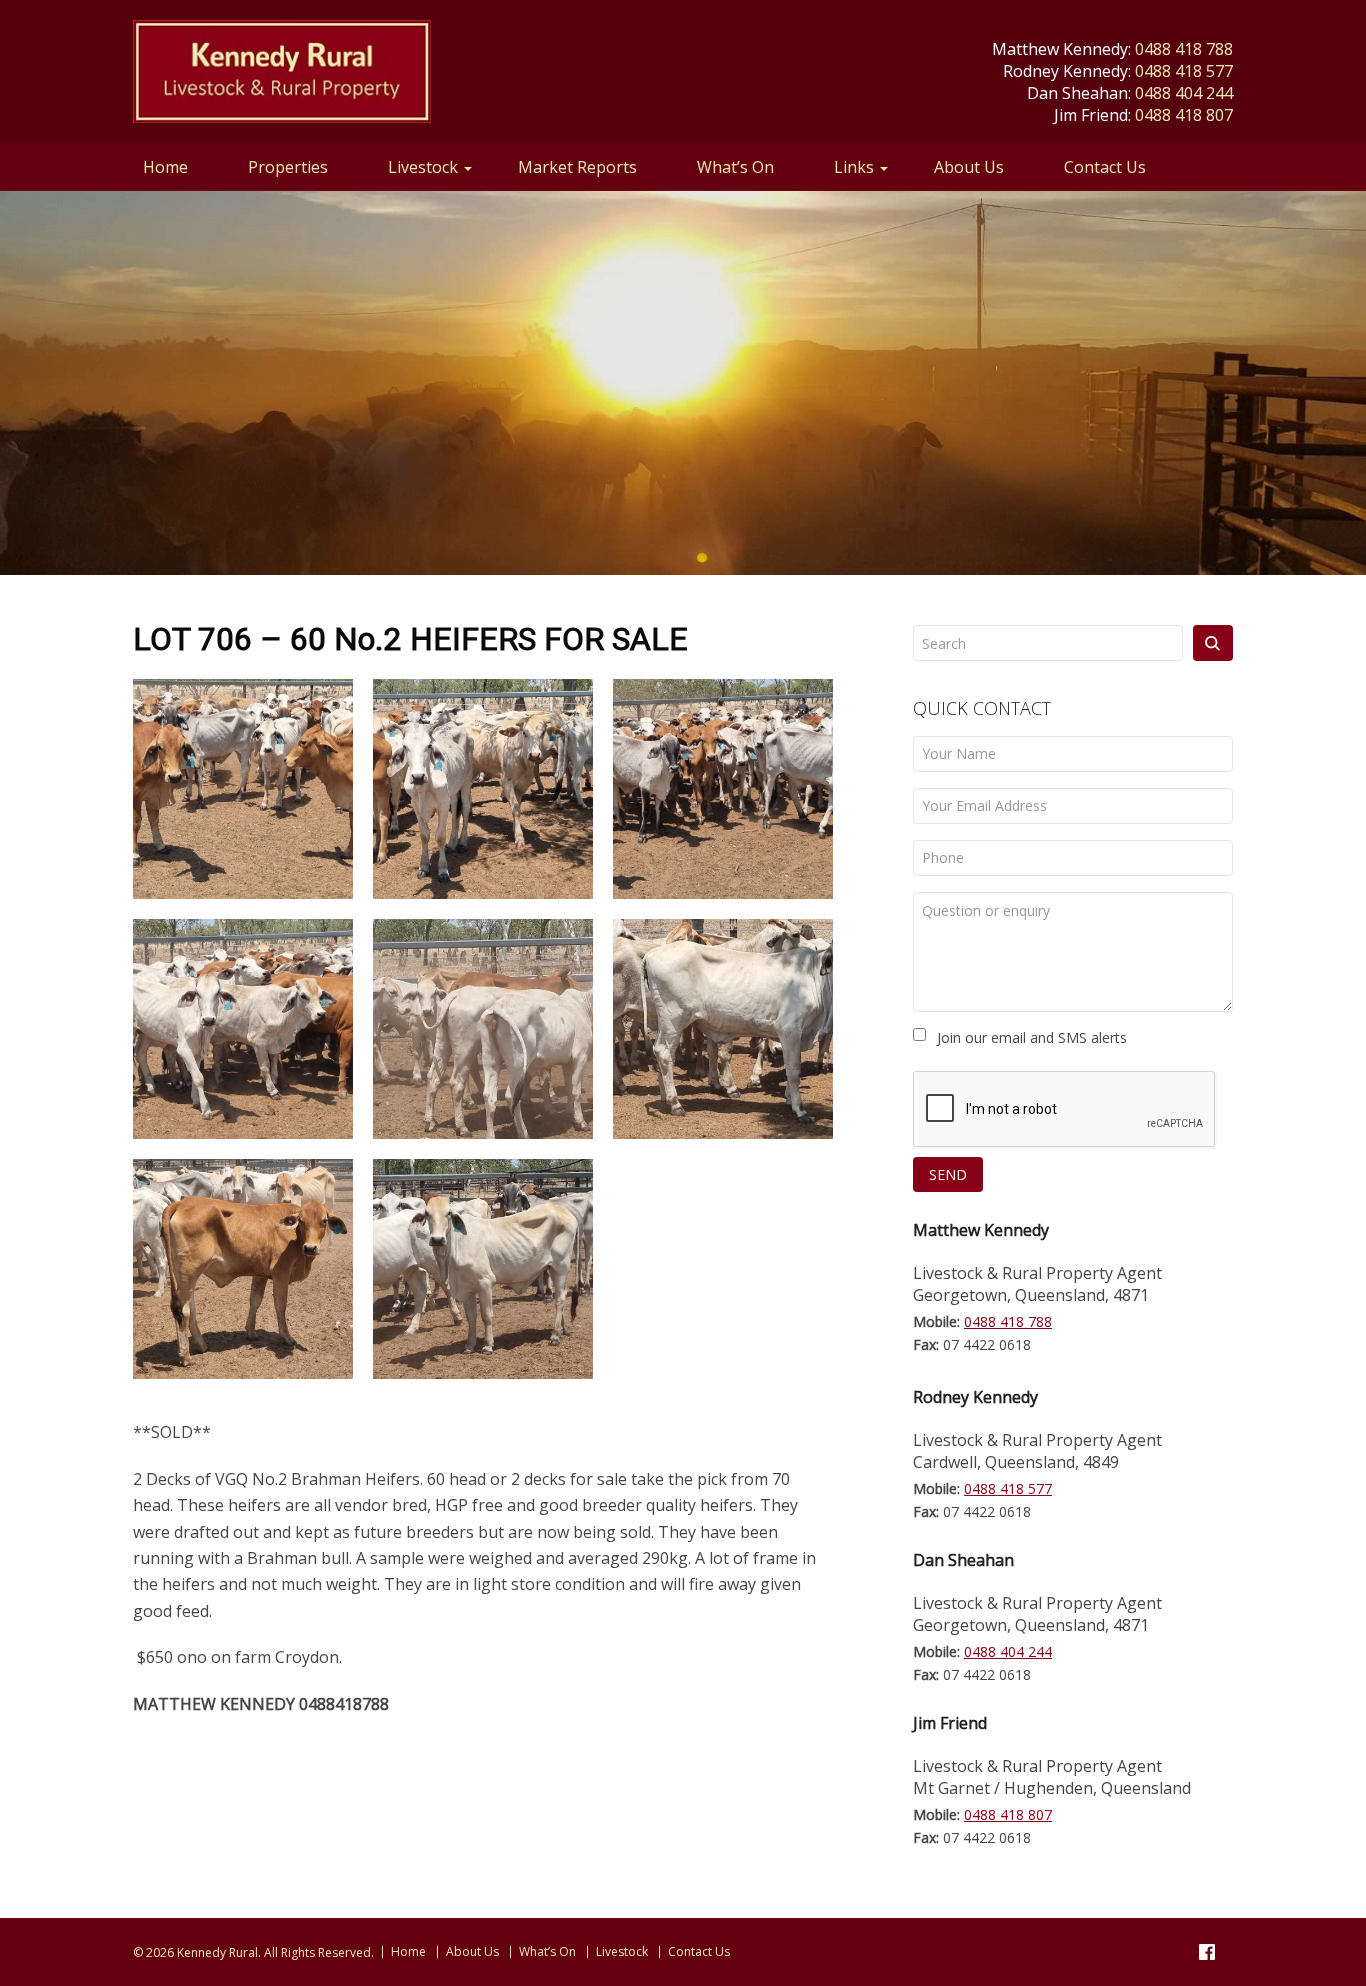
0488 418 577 (1184, 71)
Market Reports (577, 167)
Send (948, 1174)
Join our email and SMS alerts (1032, 1037)
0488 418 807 (1184, 115)
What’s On (735, 167)
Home (165, 167)
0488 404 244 (1184, 93)
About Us (969, 167)
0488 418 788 (1184, 49)
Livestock (423, 167)
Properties (288, 167)
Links (854, 167)
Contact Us (1105, 167)
